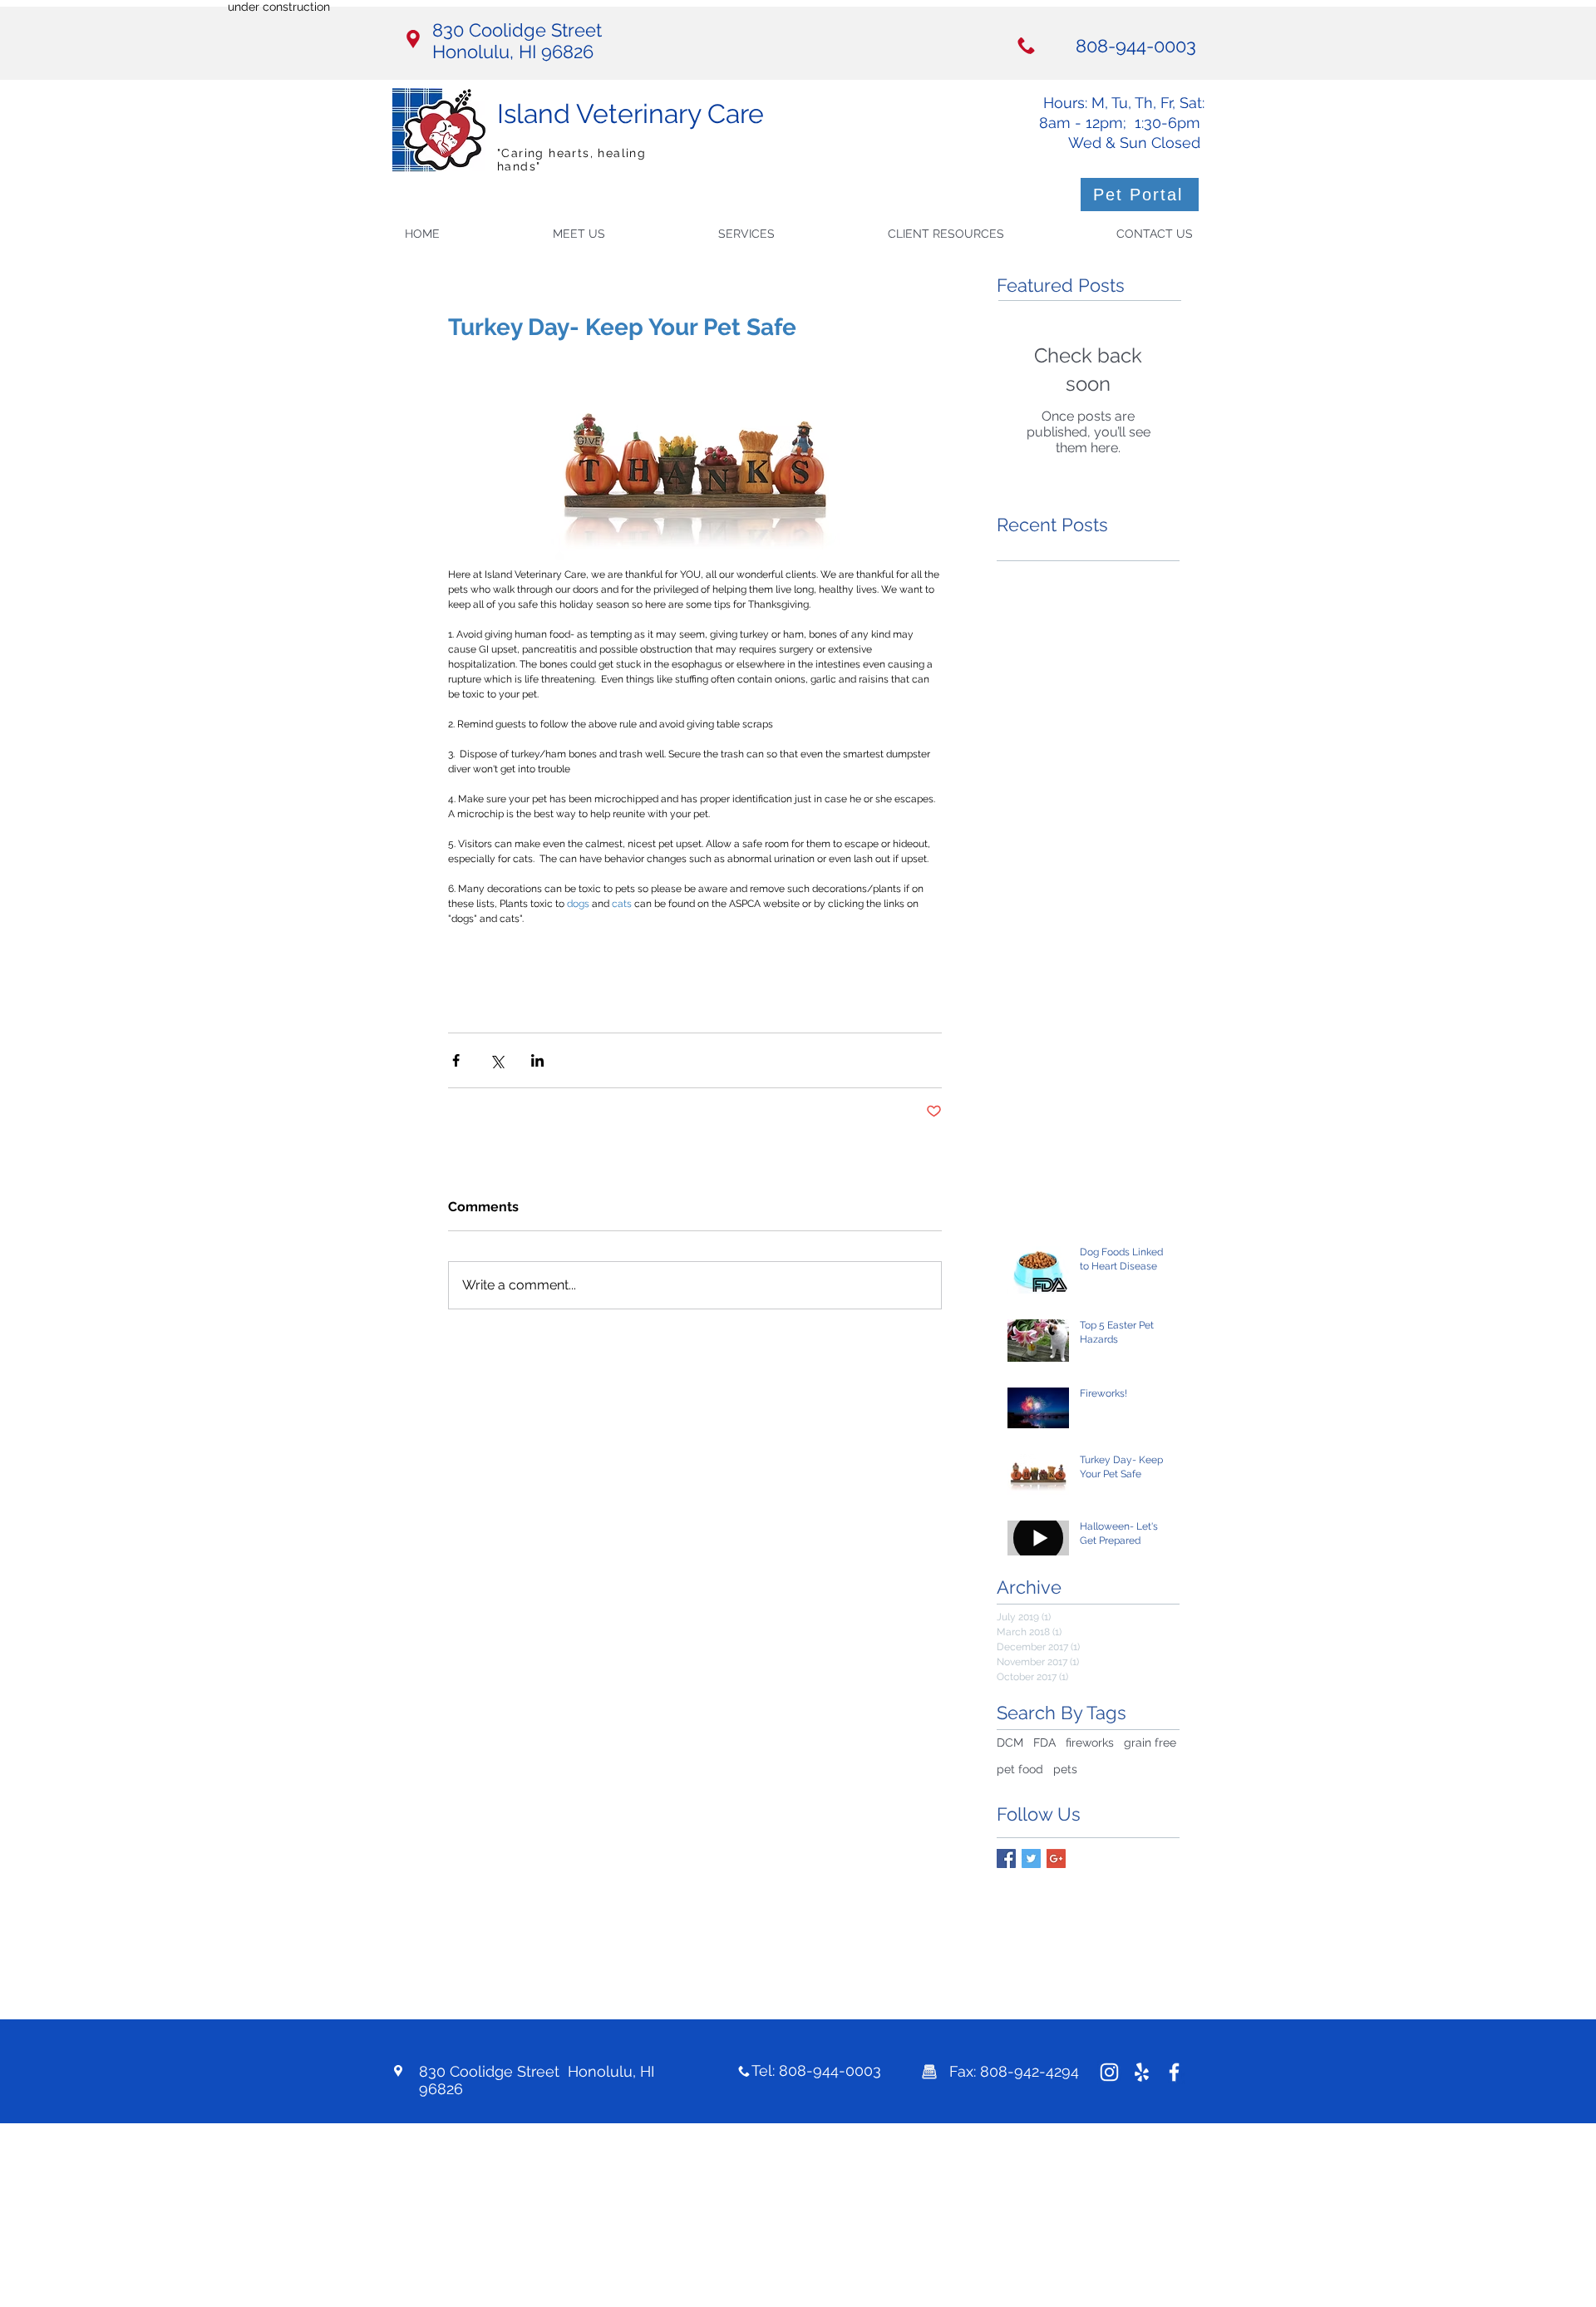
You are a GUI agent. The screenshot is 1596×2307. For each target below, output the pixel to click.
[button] (791, 234)
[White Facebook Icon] (1174, 2072)
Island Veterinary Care (631, 113)
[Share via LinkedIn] (537, 1060)
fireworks (1090, 1743)
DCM (1010, 1743)
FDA (1044, 1743)
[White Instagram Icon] (1109, 2072)
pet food (1020, 1769)
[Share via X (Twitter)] (497, 1060)
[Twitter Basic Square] (1031, 1858)
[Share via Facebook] (456, 1060)
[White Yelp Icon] (1142, 2072)
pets (1065, 1769)
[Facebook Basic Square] (1006, 1858)
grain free (1150, 1743)
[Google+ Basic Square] (1056, 1858)
